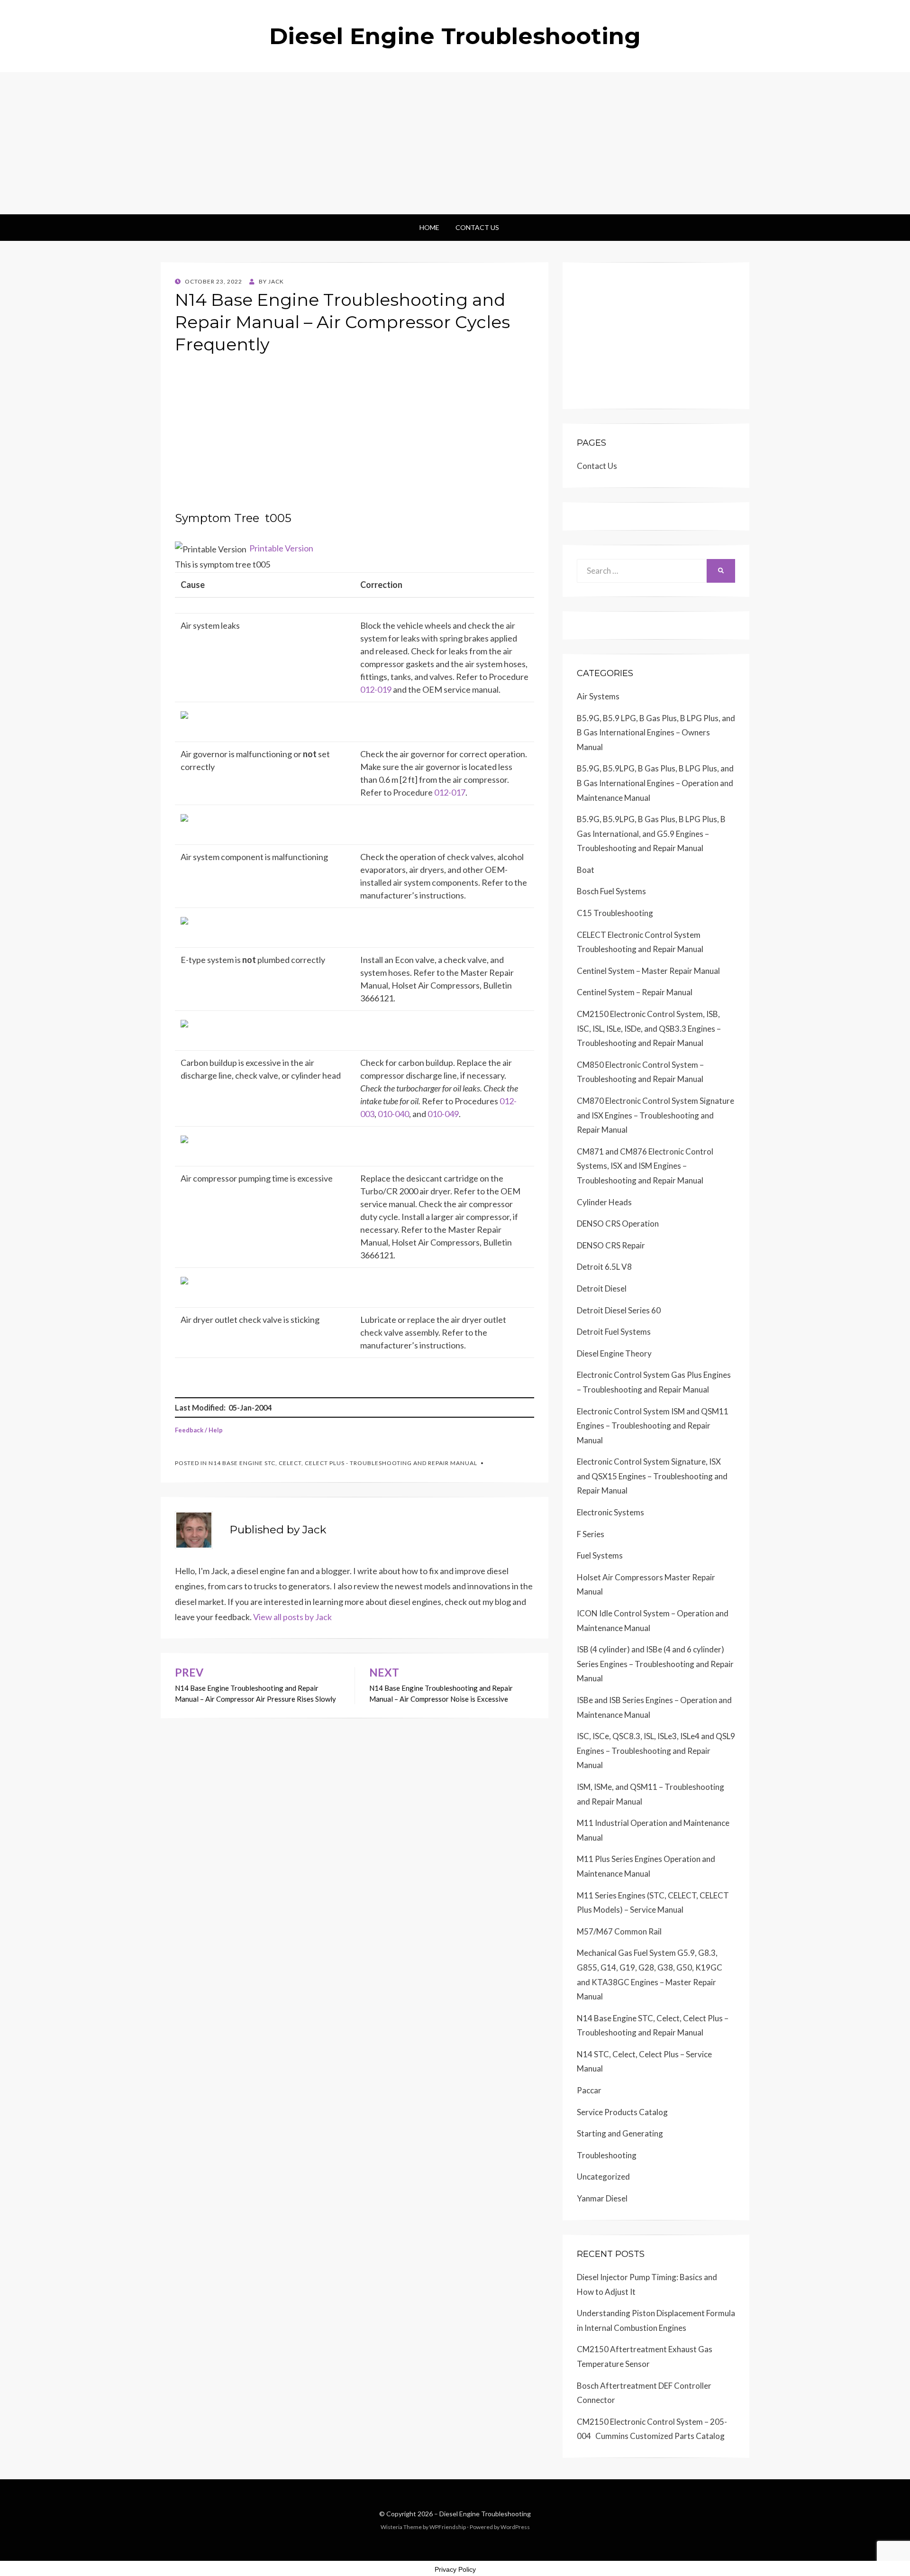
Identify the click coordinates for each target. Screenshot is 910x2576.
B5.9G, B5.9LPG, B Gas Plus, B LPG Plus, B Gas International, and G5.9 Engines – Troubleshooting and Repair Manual (651, 834)
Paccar (589, 2090)
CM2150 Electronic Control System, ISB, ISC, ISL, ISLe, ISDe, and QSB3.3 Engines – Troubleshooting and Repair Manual (649, 1028)
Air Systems (598, 696)
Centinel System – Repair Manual (635, 992)
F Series (591, 1534)
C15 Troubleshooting (615, 913)
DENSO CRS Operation (618, 1224)
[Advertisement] (455, 143)
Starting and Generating (620, 2133)
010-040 (393, 1114)
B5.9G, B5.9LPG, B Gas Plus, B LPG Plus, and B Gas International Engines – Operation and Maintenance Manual (655, 783)
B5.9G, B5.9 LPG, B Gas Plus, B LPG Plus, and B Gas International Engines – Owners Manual (656, 733)
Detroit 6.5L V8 (604, 1267)
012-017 (450, 792)
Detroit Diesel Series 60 (619, 1310)
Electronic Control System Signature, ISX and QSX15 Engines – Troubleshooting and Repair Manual (652, 1476)
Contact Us (477, 227)
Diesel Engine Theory (614, 1353)
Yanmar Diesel (602, 2198)
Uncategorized (603, 2177)
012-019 (376, 689)
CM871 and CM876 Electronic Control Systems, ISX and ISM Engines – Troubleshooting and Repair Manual (645, 1166)
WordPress (515, 2527)
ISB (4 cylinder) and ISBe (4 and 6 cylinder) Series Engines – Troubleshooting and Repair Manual (655, 1664)
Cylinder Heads (604, 1202)
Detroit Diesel (602, 1288)
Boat (586, 870)
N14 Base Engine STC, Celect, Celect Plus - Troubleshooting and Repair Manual (343, 1463)
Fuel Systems (600, 1555)
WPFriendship (448, 2527)
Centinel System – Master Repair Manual (648, 971)
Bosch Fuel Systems (611, 891)
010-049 (443, 1114)
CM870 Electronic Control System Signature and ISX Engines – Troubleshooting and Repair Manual (655, 1115)
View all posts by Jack (292, 1617)
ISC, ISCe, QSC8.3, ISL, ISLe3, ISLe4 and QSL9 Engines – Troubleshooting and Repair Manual (656, 1751)
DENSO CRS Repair (611, 1245)
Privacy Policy (455, 2569)
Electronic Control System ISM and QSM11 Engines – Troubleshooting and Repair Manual (653, 1426)
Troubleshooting (607, 2155)
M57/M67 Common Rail (619, 1931)
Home (429, 227)
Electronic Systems (610, 1512)
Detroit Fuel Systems (614, 1332)
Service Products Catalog (622, 2112)
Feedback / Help (199, 1430)
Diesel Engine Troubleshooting (455, 36)
